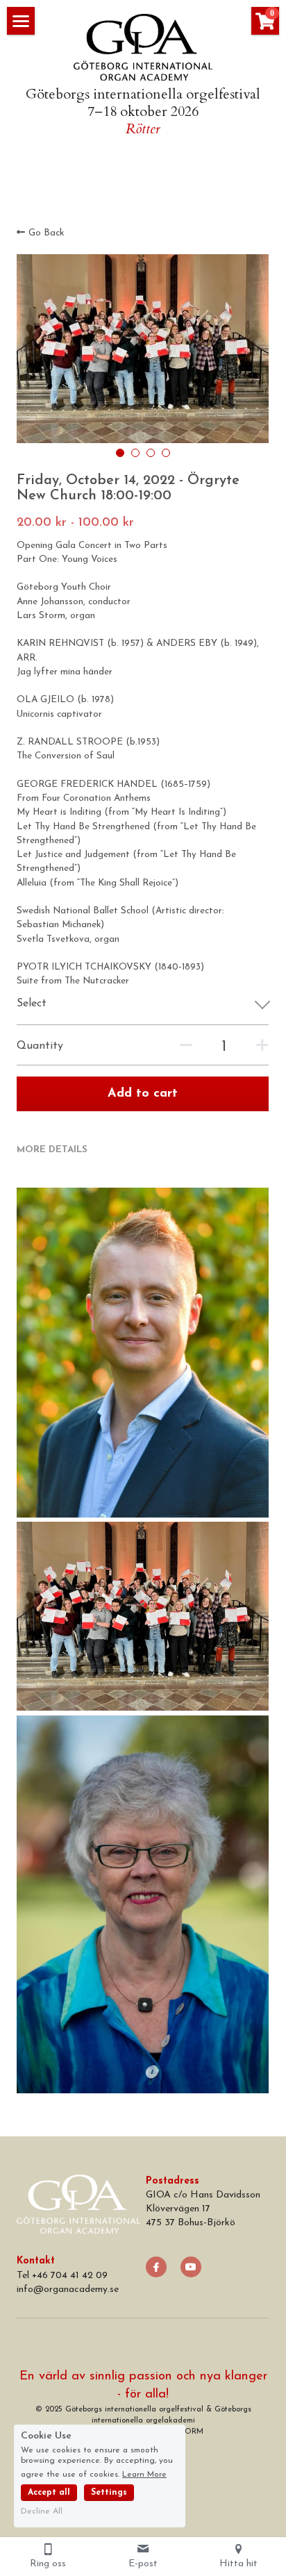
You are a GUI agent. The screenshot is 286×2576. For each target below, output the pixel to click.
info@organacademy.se (68, 2290)
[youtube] (191, 2267)
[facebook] (156, 2267)
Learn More (144, 2475)
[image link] (143, 46)
